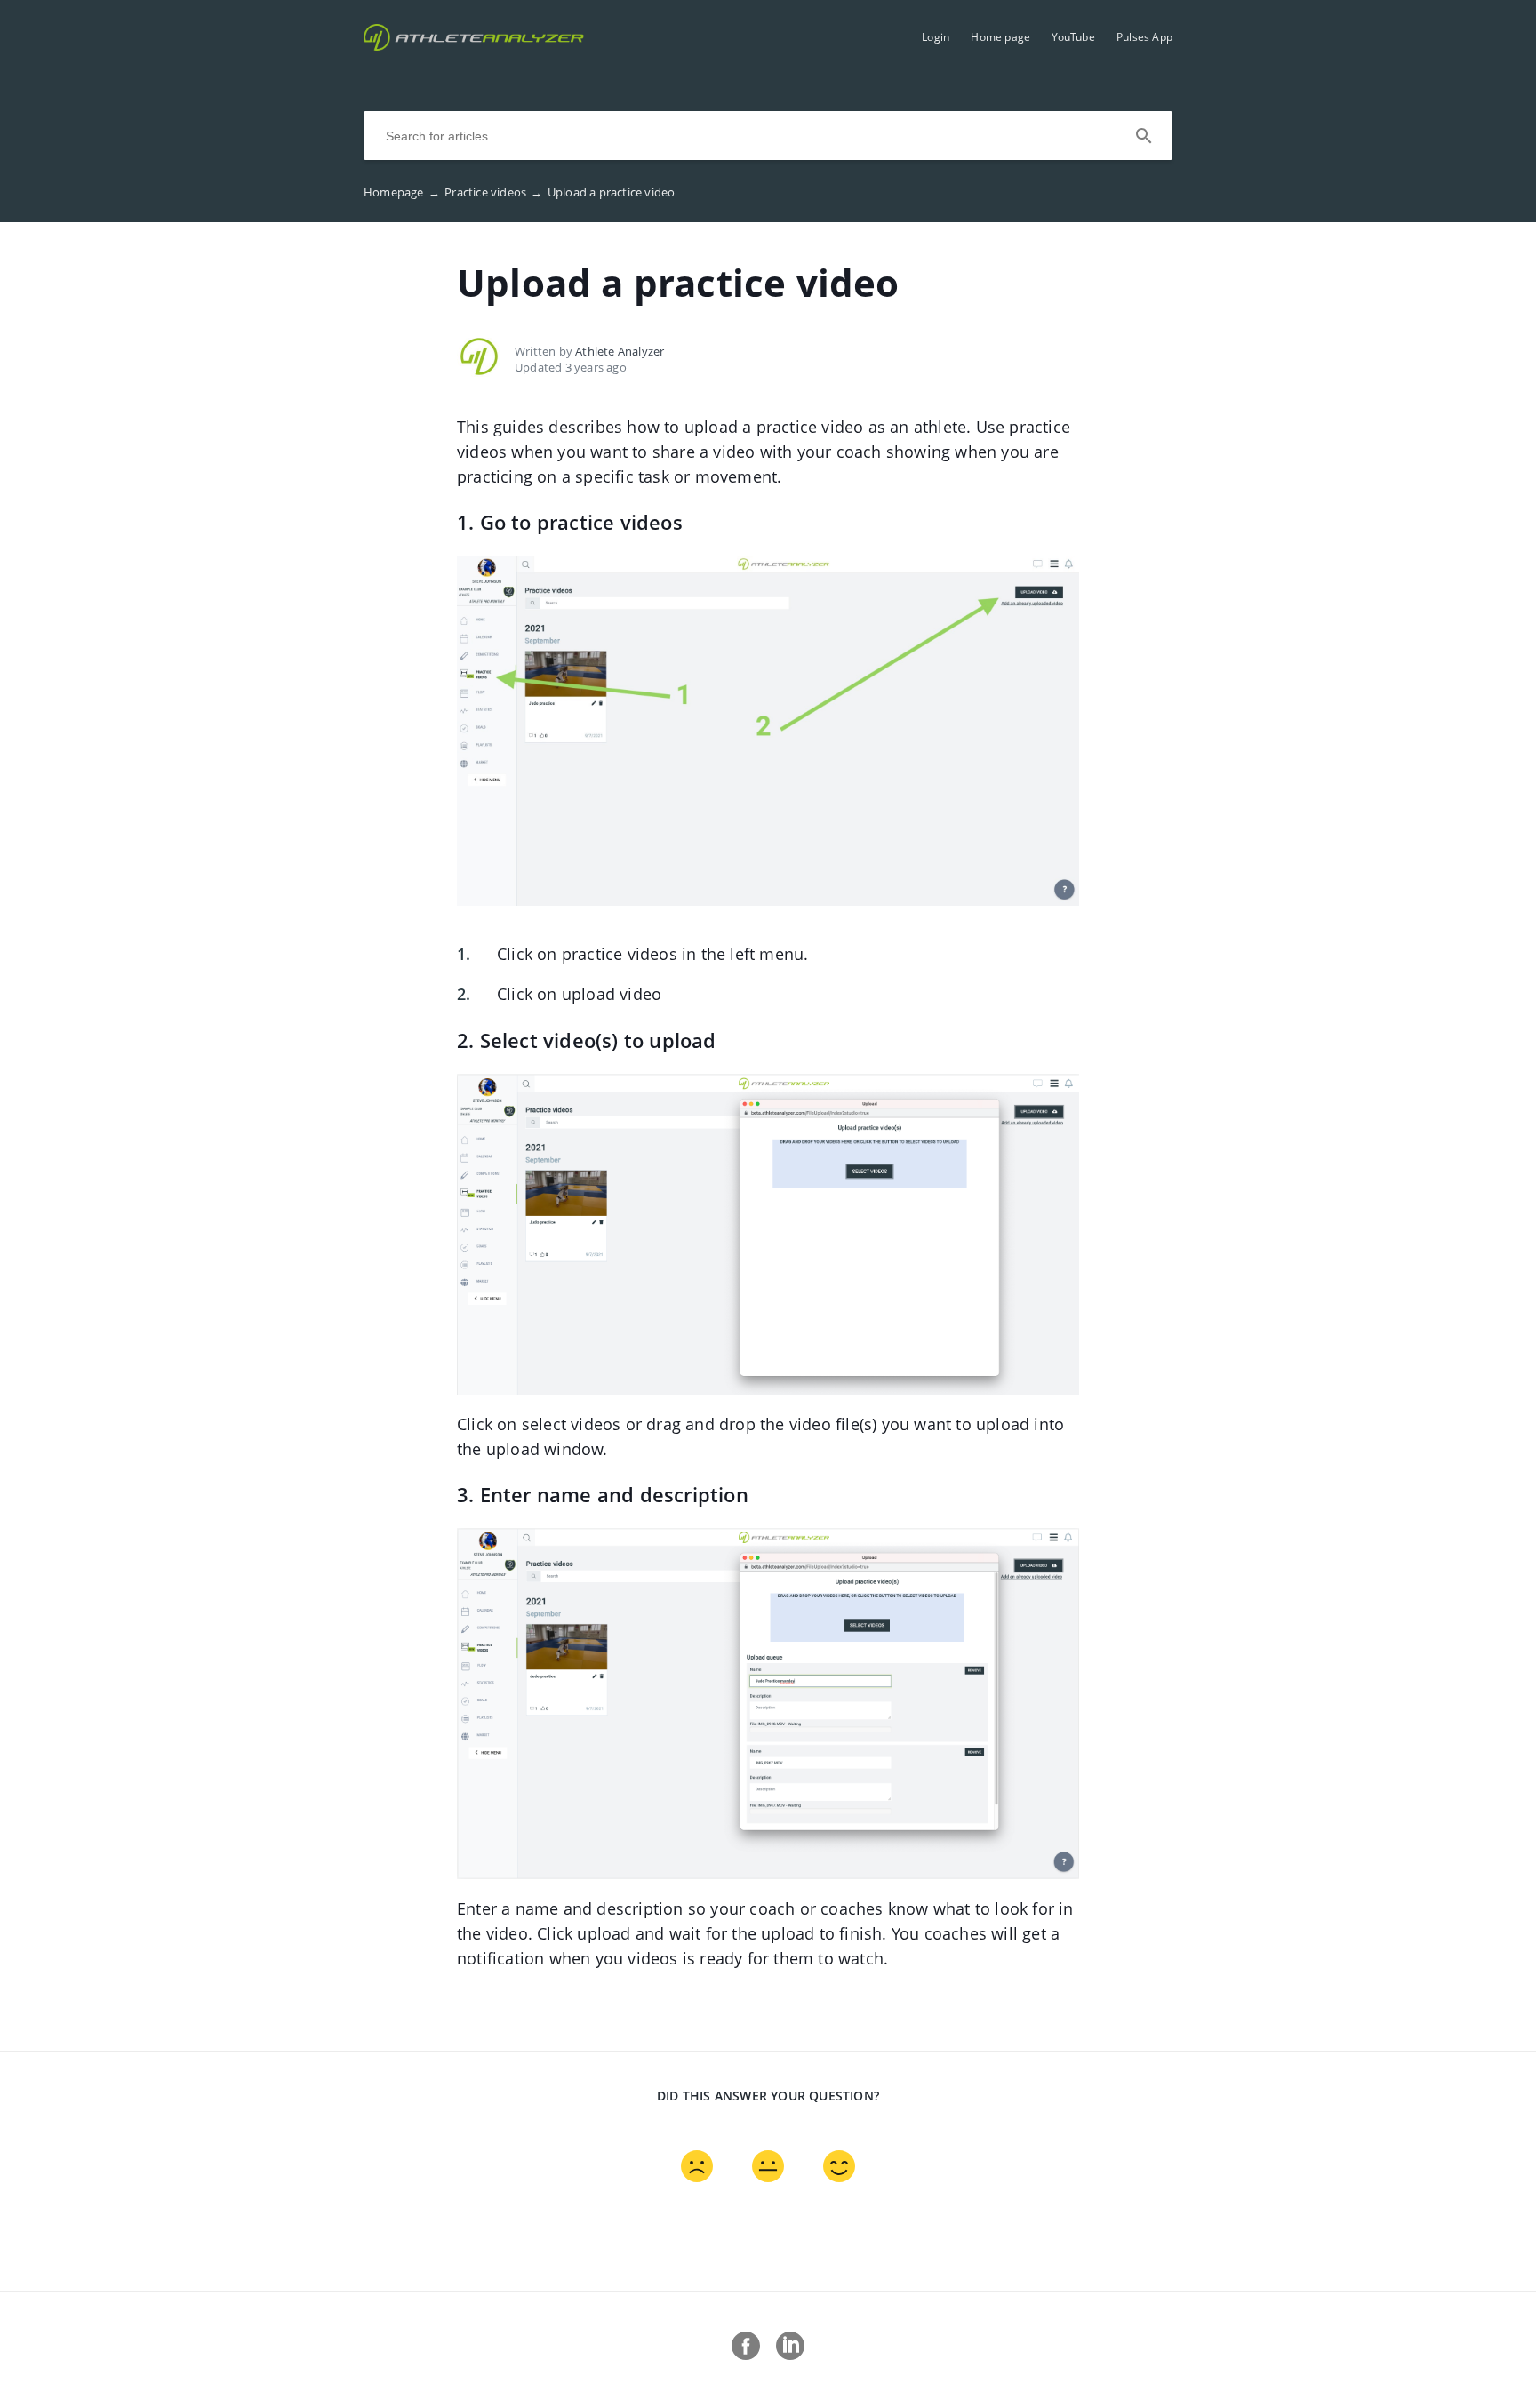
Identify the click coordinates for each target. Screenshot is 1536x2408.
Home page (1000, 37)
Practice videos (493, 192)
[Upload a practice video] (474, 45)
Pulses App (1144, 37)
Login (936, 37)
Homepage (402, 192)
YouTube (1073, 37)
